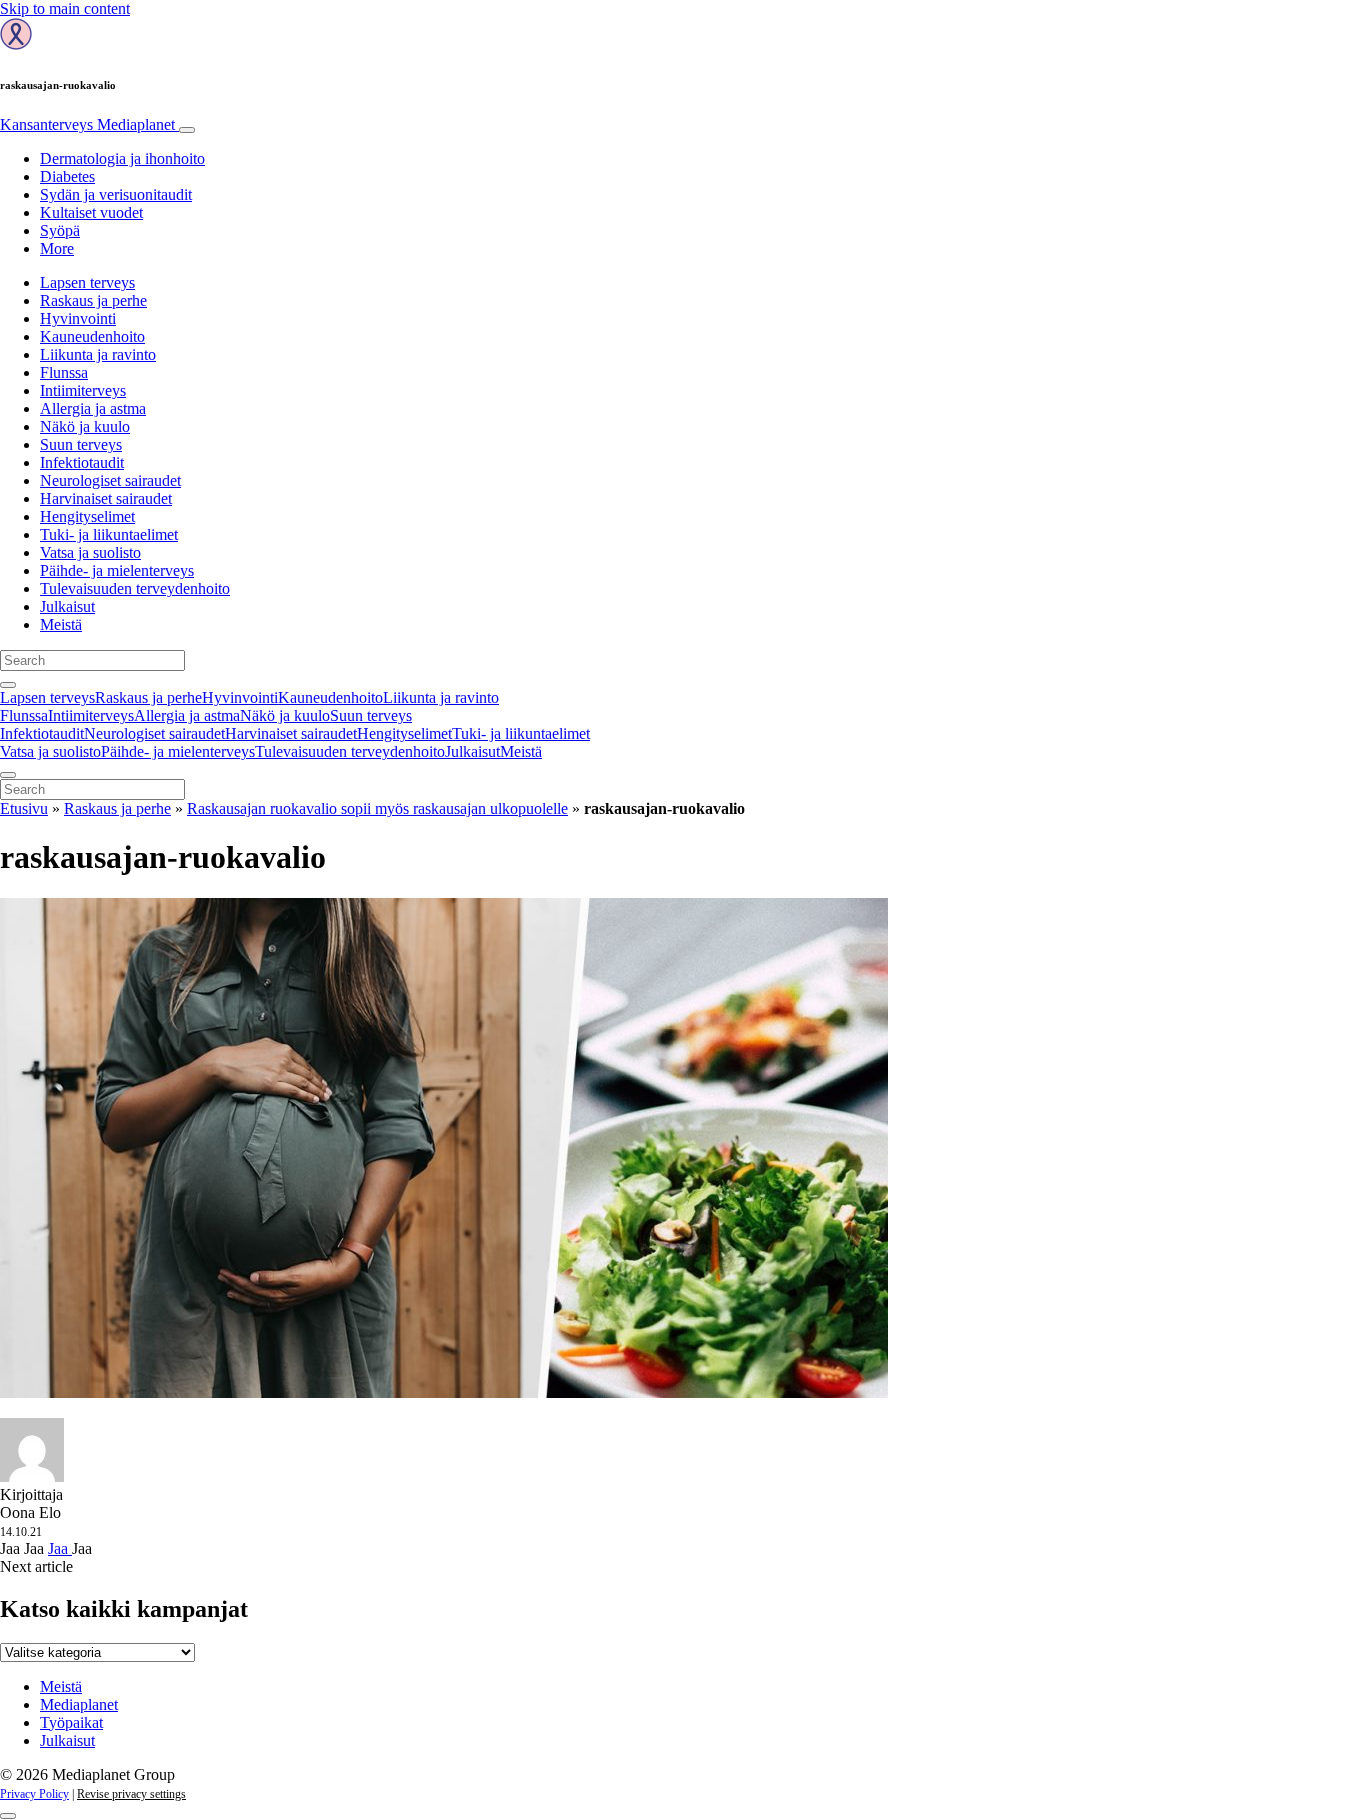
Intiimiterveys (83, 390)
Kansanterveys (87, 124)
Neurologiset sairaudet (110, 480)
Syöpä (60, 230)
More (57, 248)
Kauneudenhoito (92, 336)
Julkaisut (67, 606)
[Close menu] (8, 775)
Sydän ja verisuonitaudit (116, 194)
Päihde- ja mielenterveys (117, 570)
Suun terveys (81, 444)
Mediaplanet (79, 1704)
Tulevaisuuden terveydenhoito (135, 588)
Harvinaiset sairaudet (106, 498)
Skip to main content (65, 8)
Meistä (61, 624)
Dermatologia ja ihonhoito (122, 158)
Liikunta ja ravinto (98, 354)
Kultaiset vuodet (91, 212)
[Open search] (8, 685)
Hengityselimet (87, 516)
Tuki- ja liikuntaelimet (109, 534)
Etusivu (24, 808)
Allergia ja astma (93, 408)
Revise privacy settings (131, 1794)
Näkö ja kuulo (85, 426)
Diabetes (67, 176)
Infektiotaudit (82, 462)
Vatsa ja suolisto (90, 552)
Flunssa (64, 372)
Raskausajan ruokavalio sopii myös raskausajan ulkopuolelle (377, 808)
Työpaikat (71, 1722)
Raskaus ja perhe (93, 300)
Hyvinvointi (78, 318)
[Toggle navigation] (187, 130)
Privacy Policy (34, 1794)
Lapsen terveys (87, 282)
